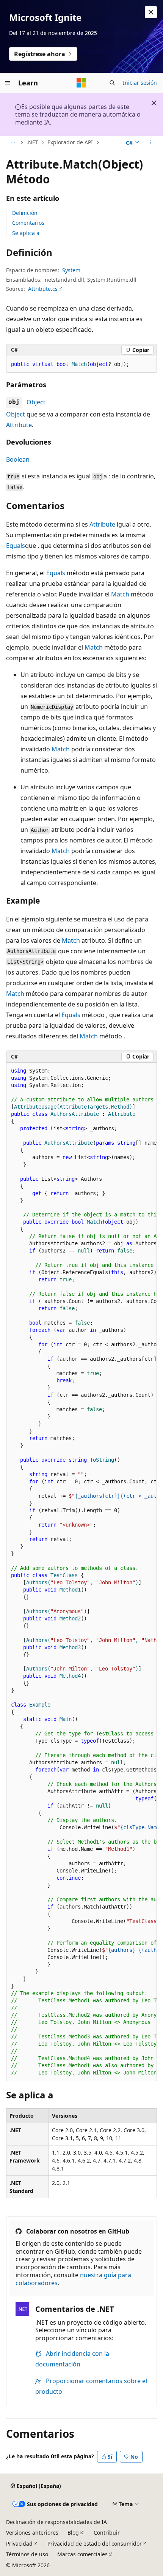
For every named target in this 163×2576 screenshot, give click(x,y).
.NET (32, 142)
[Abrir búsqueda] (112, 83)
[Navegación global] (8, 83)
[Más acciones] (150, 143)
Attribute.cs (43, 289)
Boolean (18, 459)
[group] (81, 1572)
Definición (25, 213)
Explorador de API (70, 142)
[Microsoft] (81, 83)
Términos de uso (27, 2554)
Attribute (19, 425)
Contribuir (107, 2533)
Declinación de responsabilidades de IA (56, 2522)
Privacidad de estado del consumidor (95, 2544)
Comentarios (28, 223)
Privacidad (19, 2544)
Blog (73, 2533)
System (71, 270)
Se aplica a (26, 233)
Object (36, 402)
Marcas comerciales (82, 2554)
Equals (16, 546)
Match (120, 594)
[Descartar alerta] (151, 12)
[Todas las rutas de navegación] (13, 143)
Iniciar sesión (140, 83)
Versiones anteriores (32, 2533)
